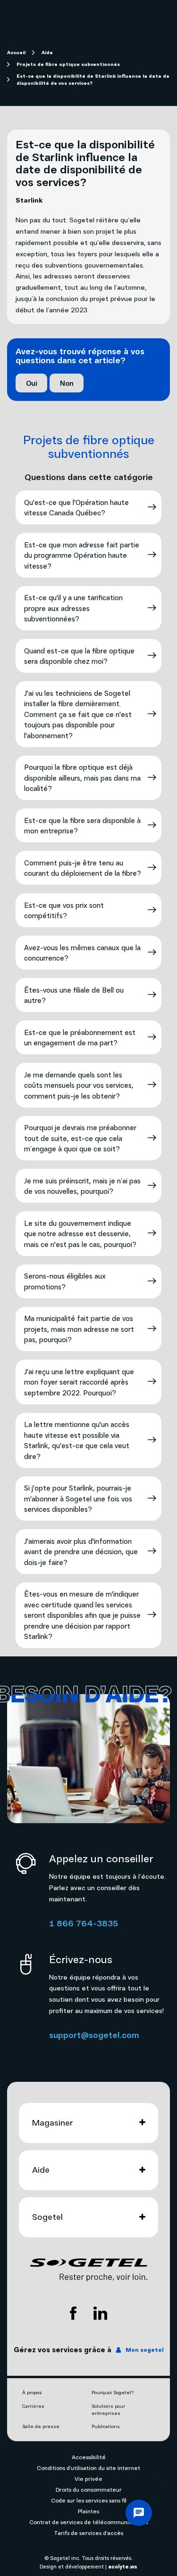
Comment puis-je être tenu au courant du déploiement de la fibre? (83, 868)
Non (67, 383)
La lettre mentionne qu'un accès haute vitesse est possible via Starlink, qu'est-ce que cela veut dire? (77, 1440)
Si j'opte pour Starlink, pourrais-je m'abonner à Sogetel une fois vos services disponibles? (78, 1498)
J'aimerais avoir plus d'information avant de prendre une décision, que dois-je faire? (81, 1552)
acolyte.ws (123, 2566)
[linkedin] (100, 2313)
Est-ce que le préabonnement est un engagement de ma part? (80, 1038)
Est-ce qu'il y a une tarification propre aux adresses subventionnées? (73, 608)
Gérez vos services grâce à (89, 2349)
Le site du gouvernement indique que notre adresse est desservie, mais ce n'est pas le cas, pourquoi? (80, 1234)
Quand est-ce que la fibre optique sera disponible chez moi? (79, 656)
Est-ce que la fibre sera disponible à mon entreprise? (82, 826)
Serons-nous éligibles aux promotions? (65, 1281)
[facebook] (73, 2313)
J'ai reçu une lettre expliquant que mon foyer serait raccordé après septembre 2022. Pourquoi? (79, 1382)
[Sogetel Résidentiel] (88, 2270)
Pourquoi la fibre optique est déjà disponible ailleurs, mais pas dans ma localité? (82, 778)
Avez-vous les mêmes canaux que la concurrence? (82, 953)
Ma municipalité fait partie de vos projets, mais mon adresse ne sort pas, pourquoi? (79, 1329)
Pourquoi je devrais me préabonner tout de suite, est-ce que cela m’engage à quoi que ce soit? (80, 1138)
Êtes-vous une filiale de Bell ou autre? (74, 995)
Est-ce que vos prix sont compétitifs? (64, 910)
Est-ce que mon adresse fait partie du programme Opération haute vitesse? (82, 555)
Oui (32, 383)
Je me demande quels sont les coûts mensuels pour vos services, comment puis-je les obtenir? (79, 1085)
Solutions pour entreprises (108, 2409)
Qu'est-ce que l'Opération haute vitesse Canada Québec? (76, 508)
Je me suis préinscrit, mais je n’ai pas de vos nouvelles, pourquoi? (82, 1186)
